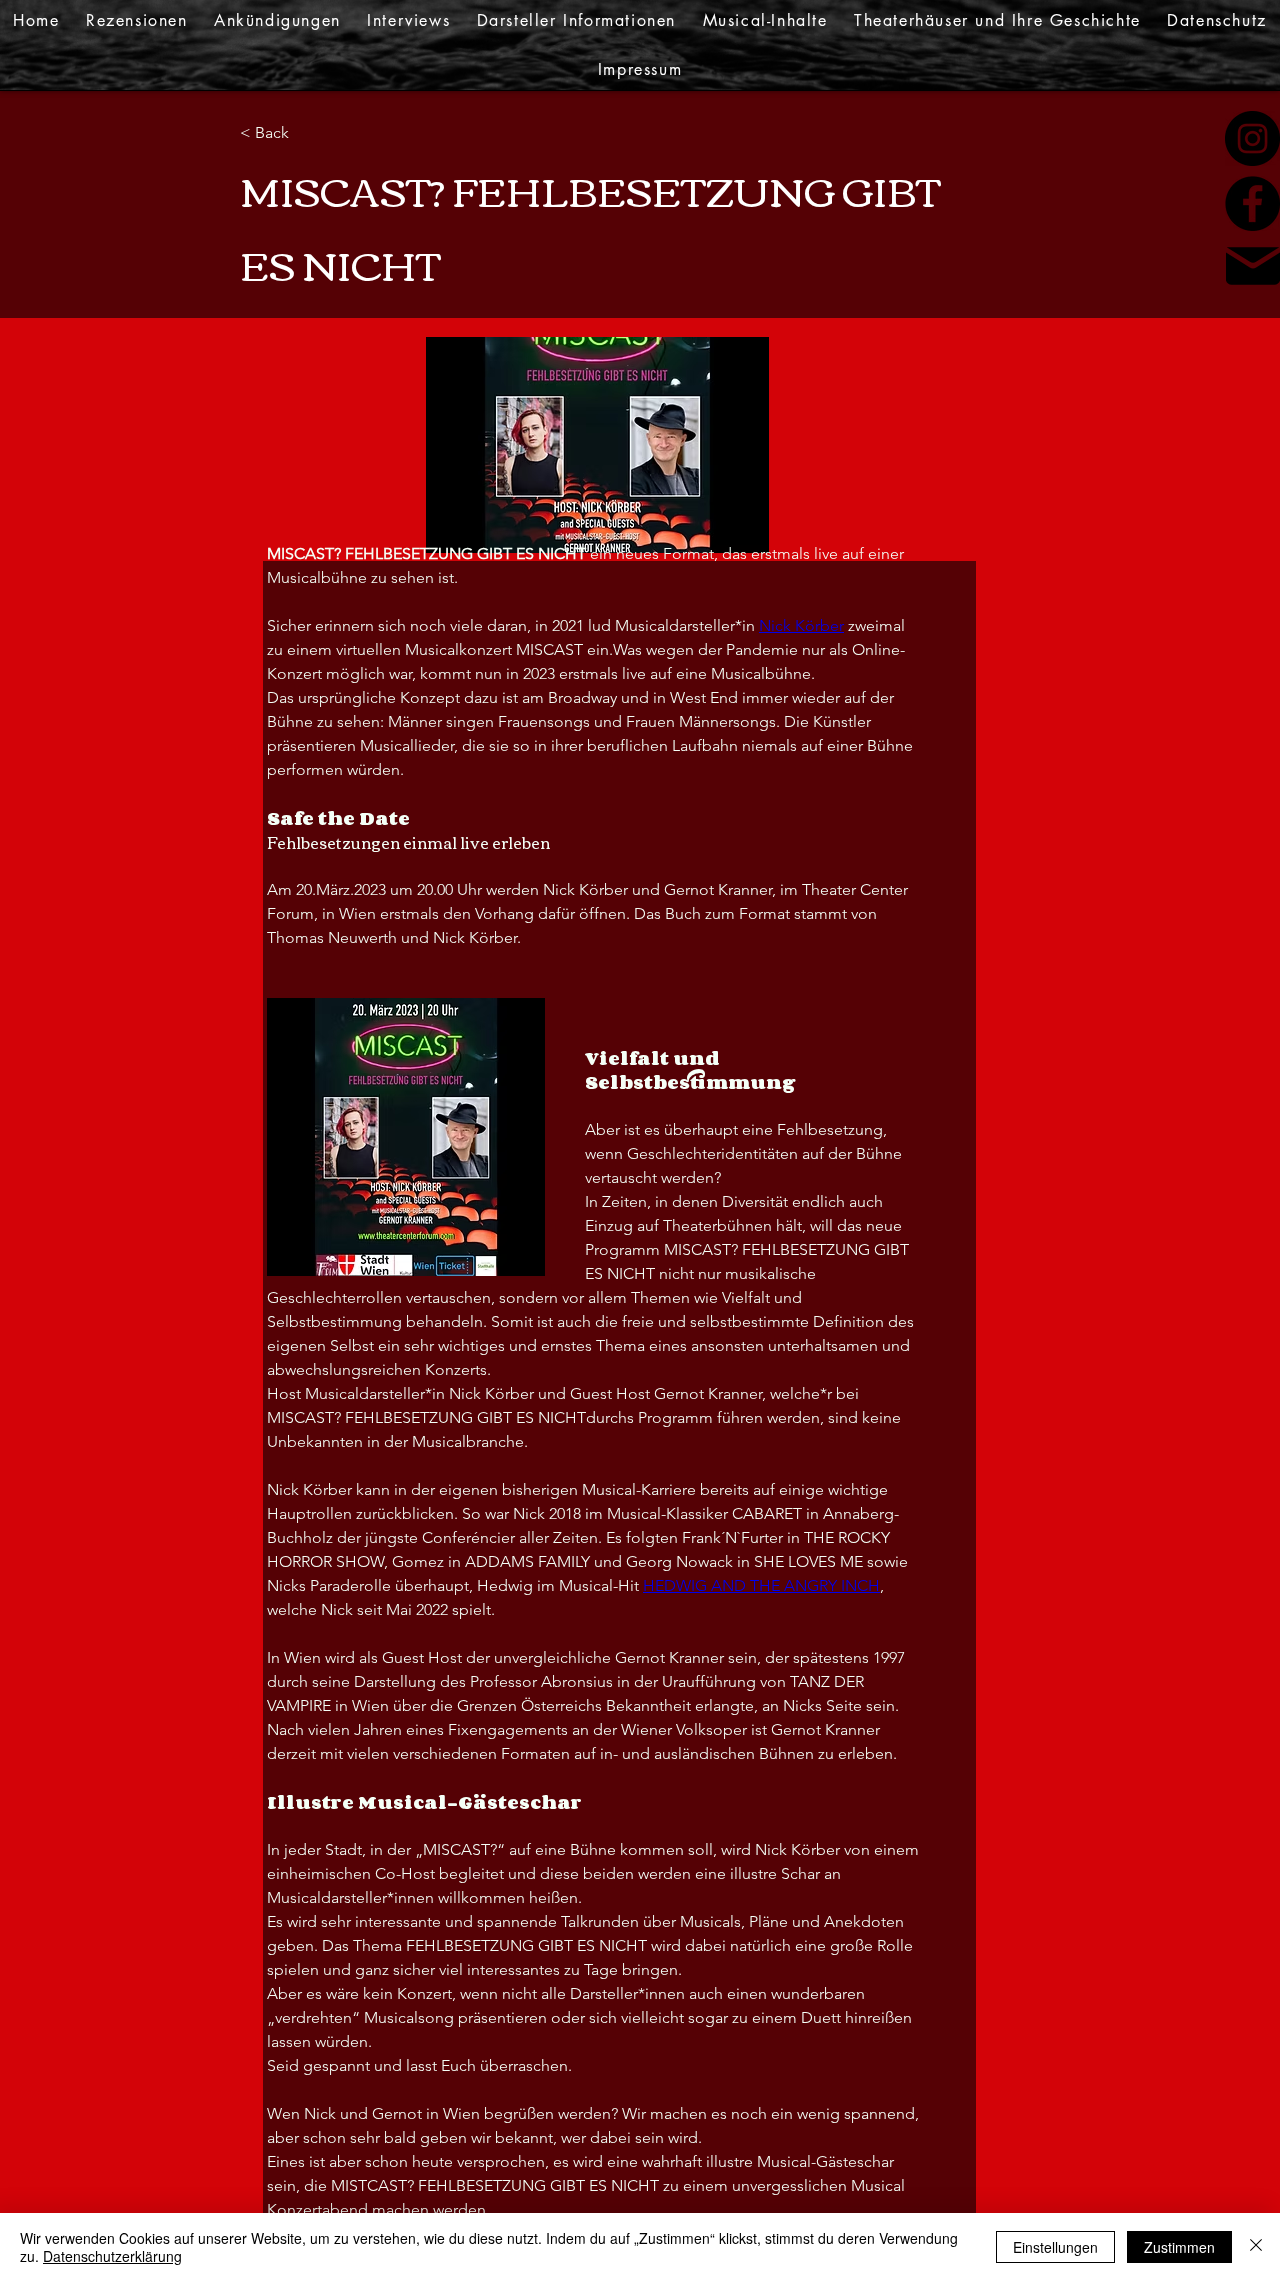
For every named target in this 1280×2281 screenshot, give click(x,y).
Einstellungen (1055, 2247)
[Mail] (1253, 266)
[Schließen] (1256, 2247)
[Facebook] (1252, 203)
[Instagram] (1252, 138)
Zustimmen (1179, 2247)
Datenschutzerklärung (112, 2256)
